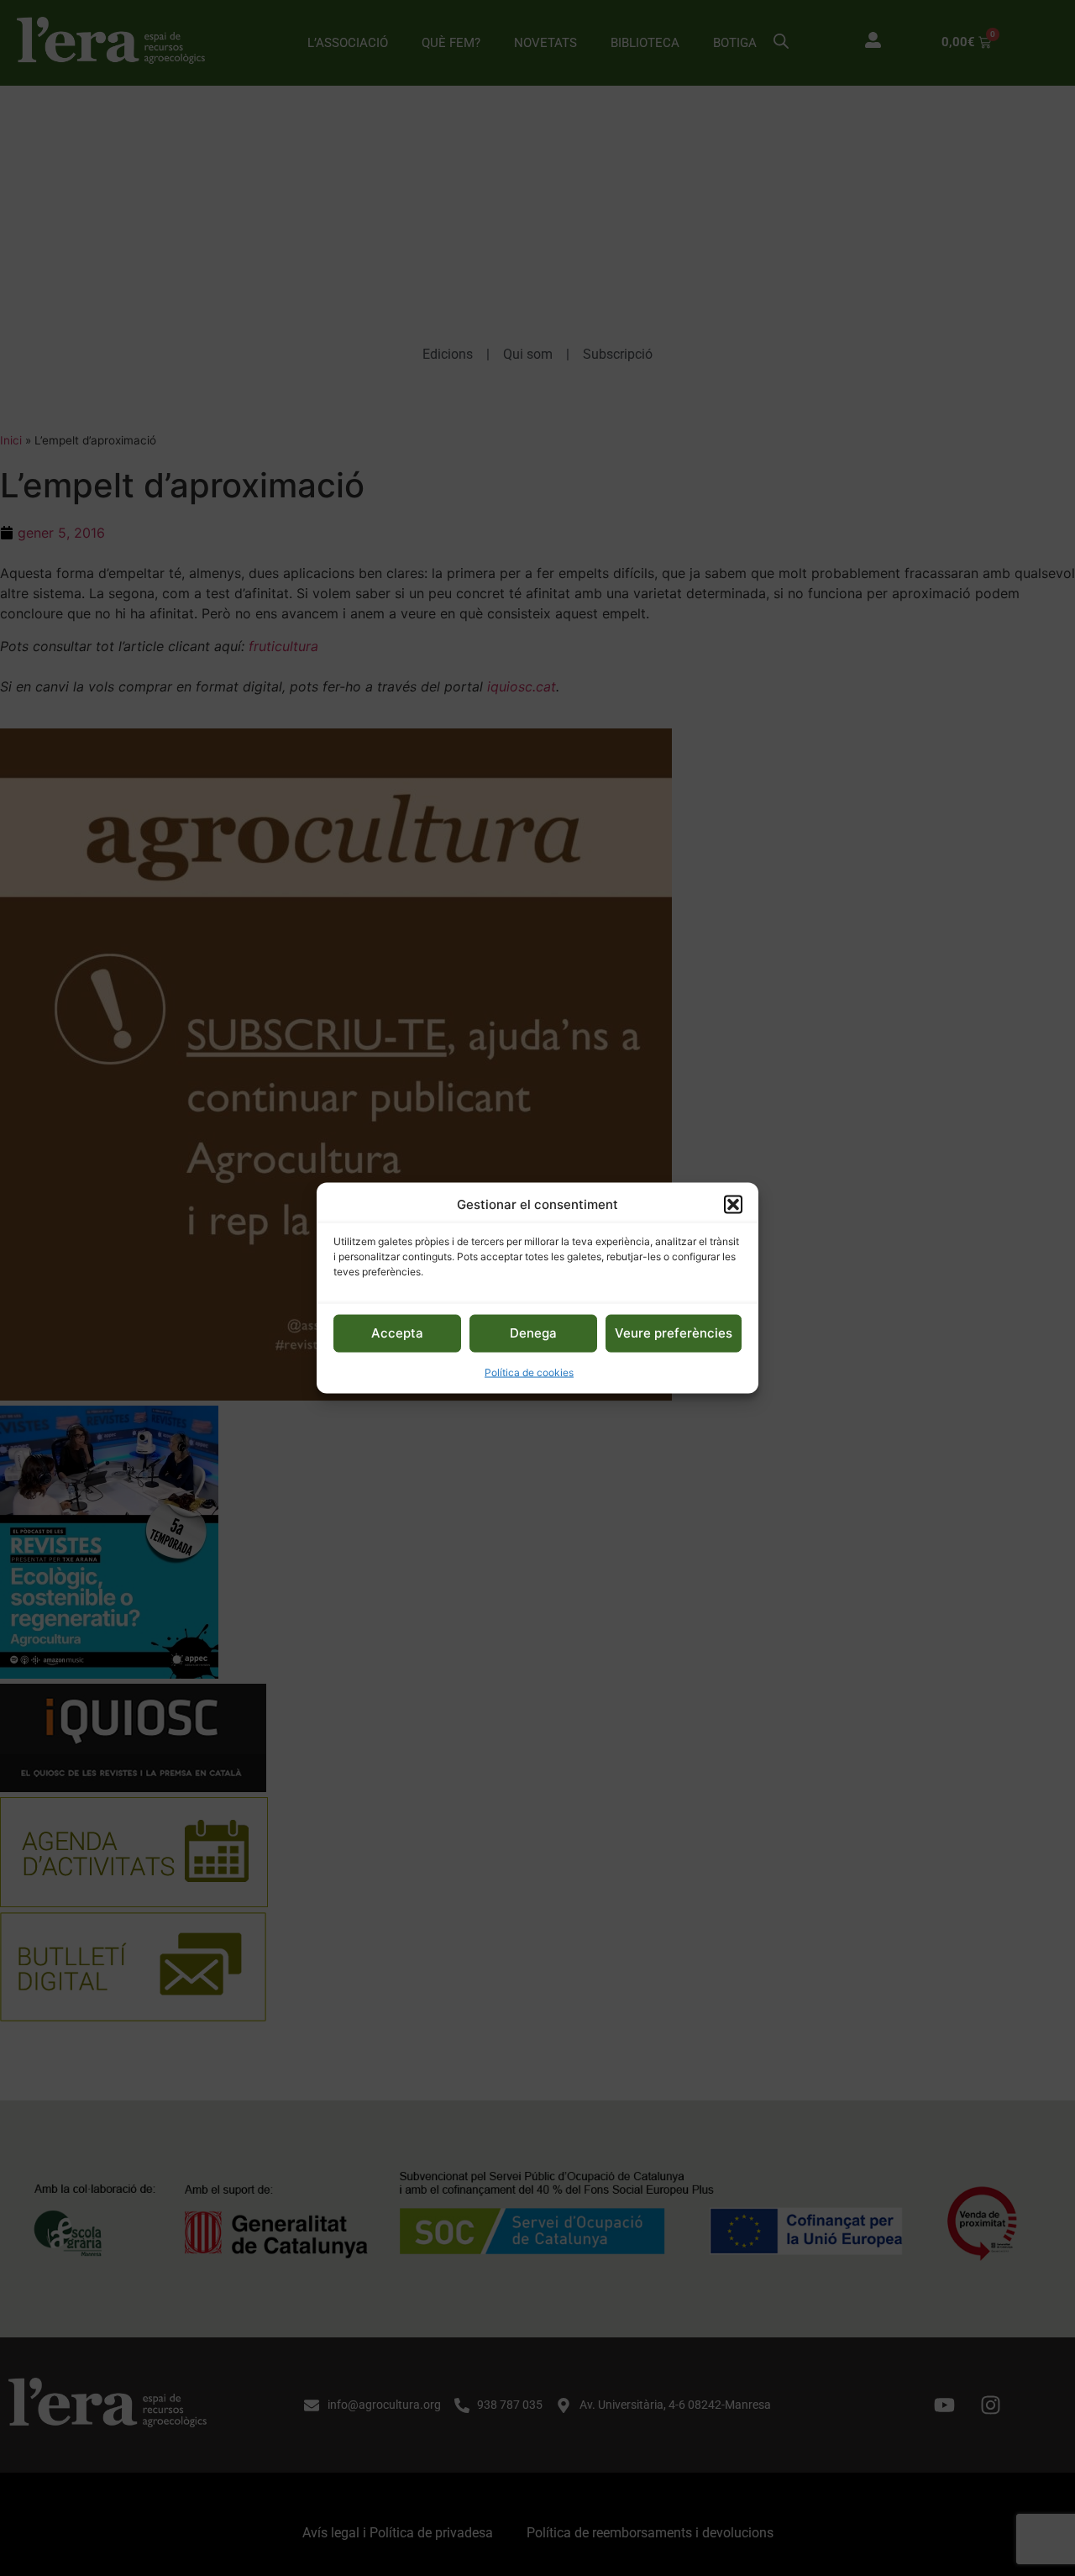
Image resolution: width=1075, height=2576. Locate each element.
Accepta (397, 1333)
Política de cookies (529, 1372)
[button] (733, 1205)
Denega (533, 1333)
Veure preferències (674, 1333)
